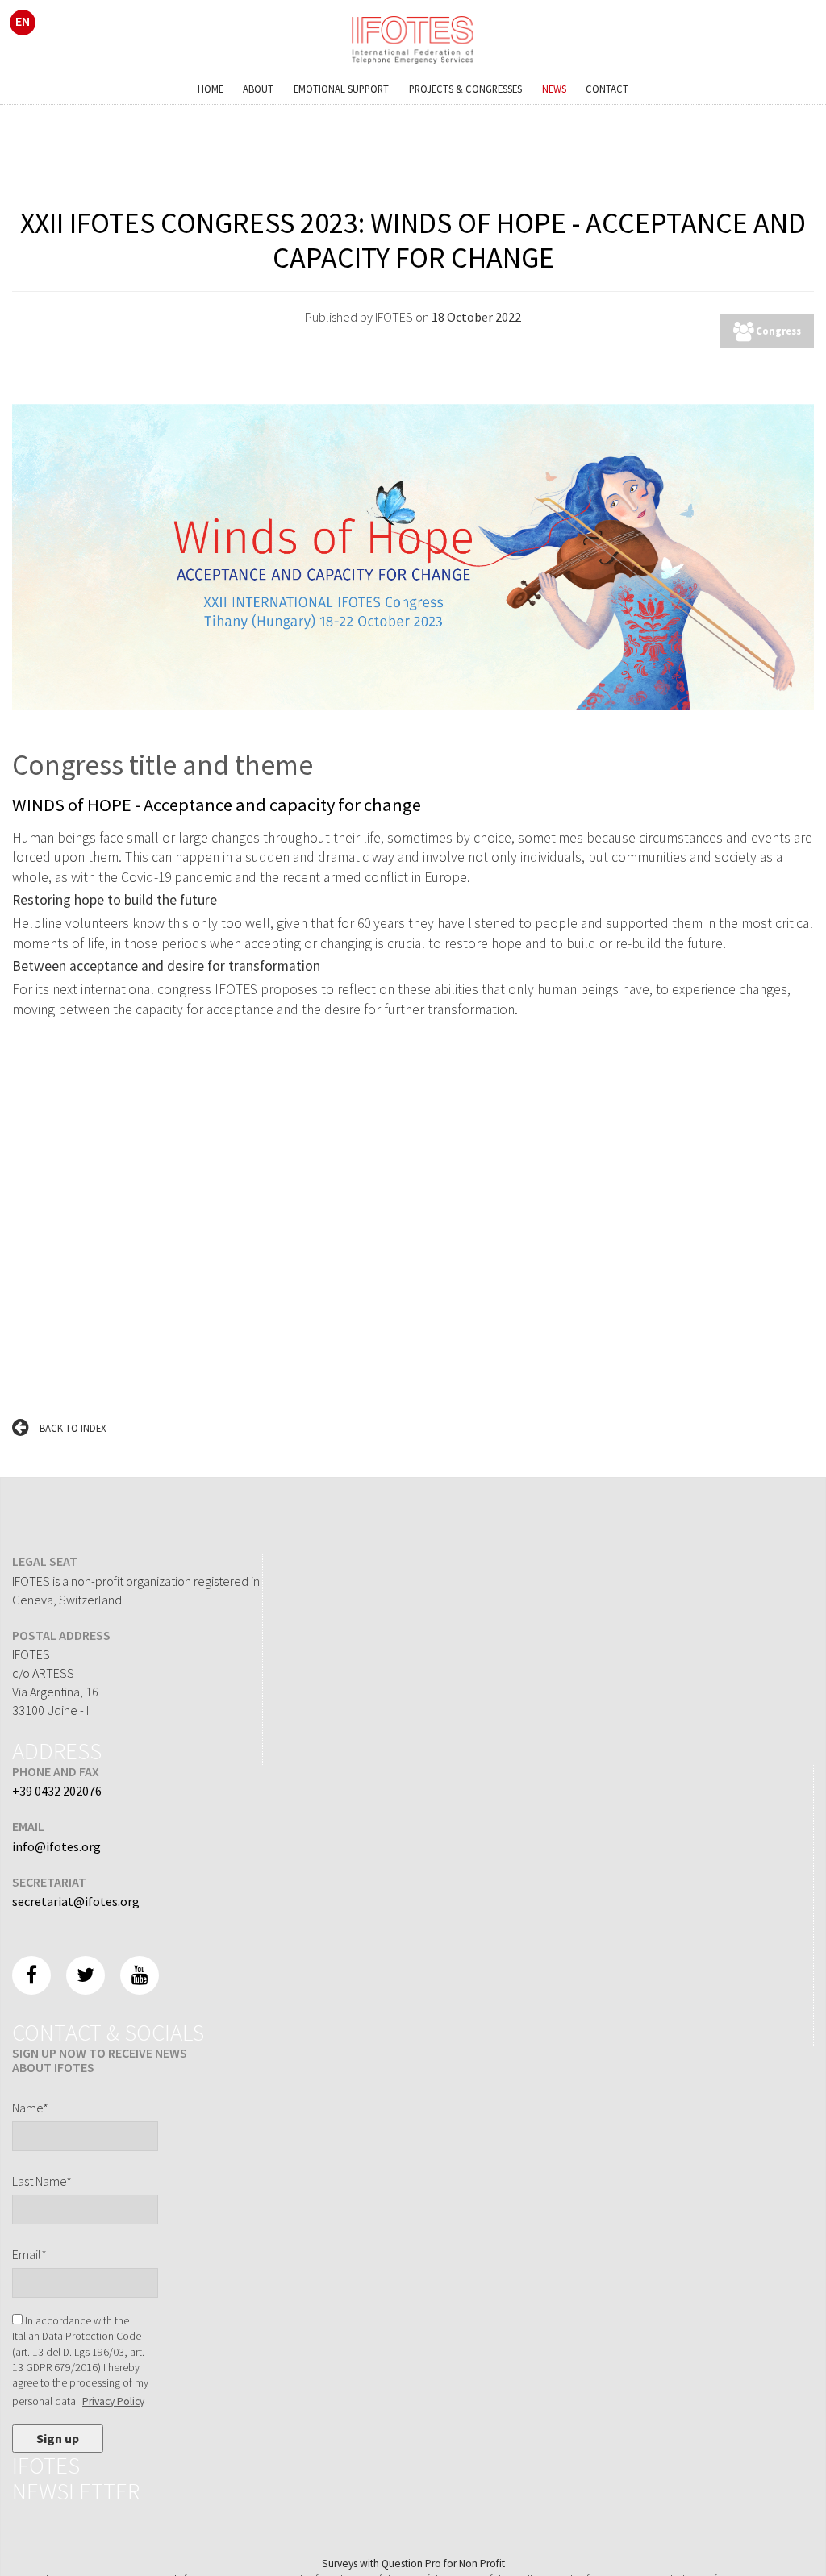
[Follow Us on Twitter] (86, 1975)
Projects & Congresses (465, 89)
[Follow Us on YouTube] (140, 1975)
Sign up (58, 2438)
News (554, 89)
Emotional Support (341, 89)
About (258, 89)
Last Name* (42, 2181)
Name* (30, 2108)
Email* (29, 2254)
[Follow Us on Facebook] (31, 1975)
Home (211, 89)
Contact (607, 89)
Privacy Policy (113, 2401)
